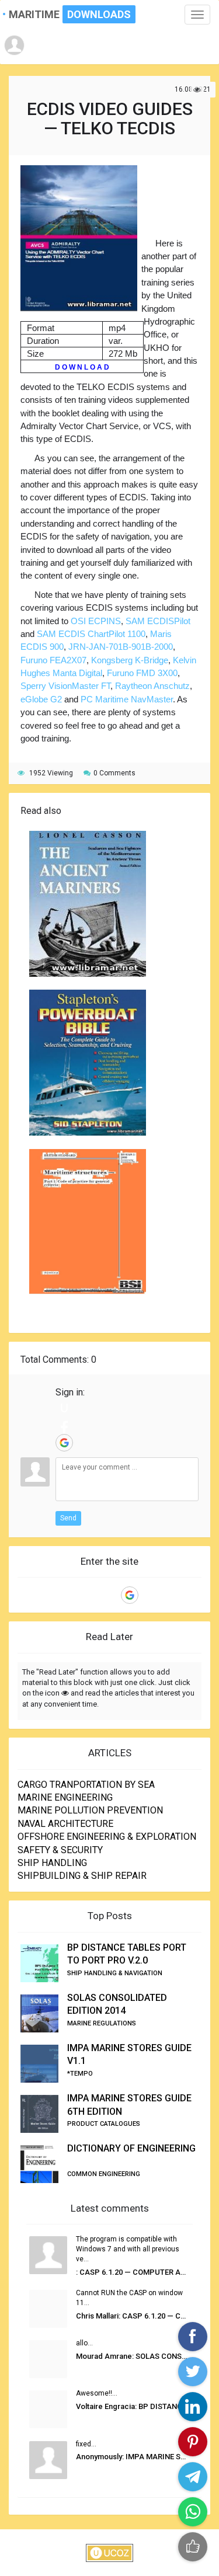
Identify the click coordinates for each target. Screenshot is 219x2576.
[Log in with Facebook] (64, 1425)
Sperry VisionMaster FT (65, 686)
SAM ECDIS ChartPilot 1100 (91, 634)
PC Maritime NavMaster (127, 699)
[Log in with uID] (64, 1408)
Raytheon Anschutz (152, 686)
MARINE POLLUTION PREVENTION (90, 1810)
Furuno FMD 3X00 (142, 673)
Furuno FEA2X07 (53, 660)
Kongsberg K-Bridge (130, 660)
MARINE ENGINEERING (65, 1797)
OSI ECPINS (96, 621)
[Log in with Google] (64, 1443)
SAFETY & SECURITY (60, 1850)
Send (68, 1518)
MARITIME (59, 14)
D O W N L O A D (82, 367)
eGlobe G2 (41, 699)
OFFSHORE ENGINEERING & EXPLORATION (107, 1837)
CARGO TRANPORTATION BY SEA (86, 1785)
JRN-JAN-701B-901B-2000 (121, 647)
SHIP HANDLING (52, 1863)
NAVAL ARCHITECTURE (65, 1824)
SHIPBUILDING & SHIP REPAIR (82, 1876)
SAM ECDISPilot (158, 621)
